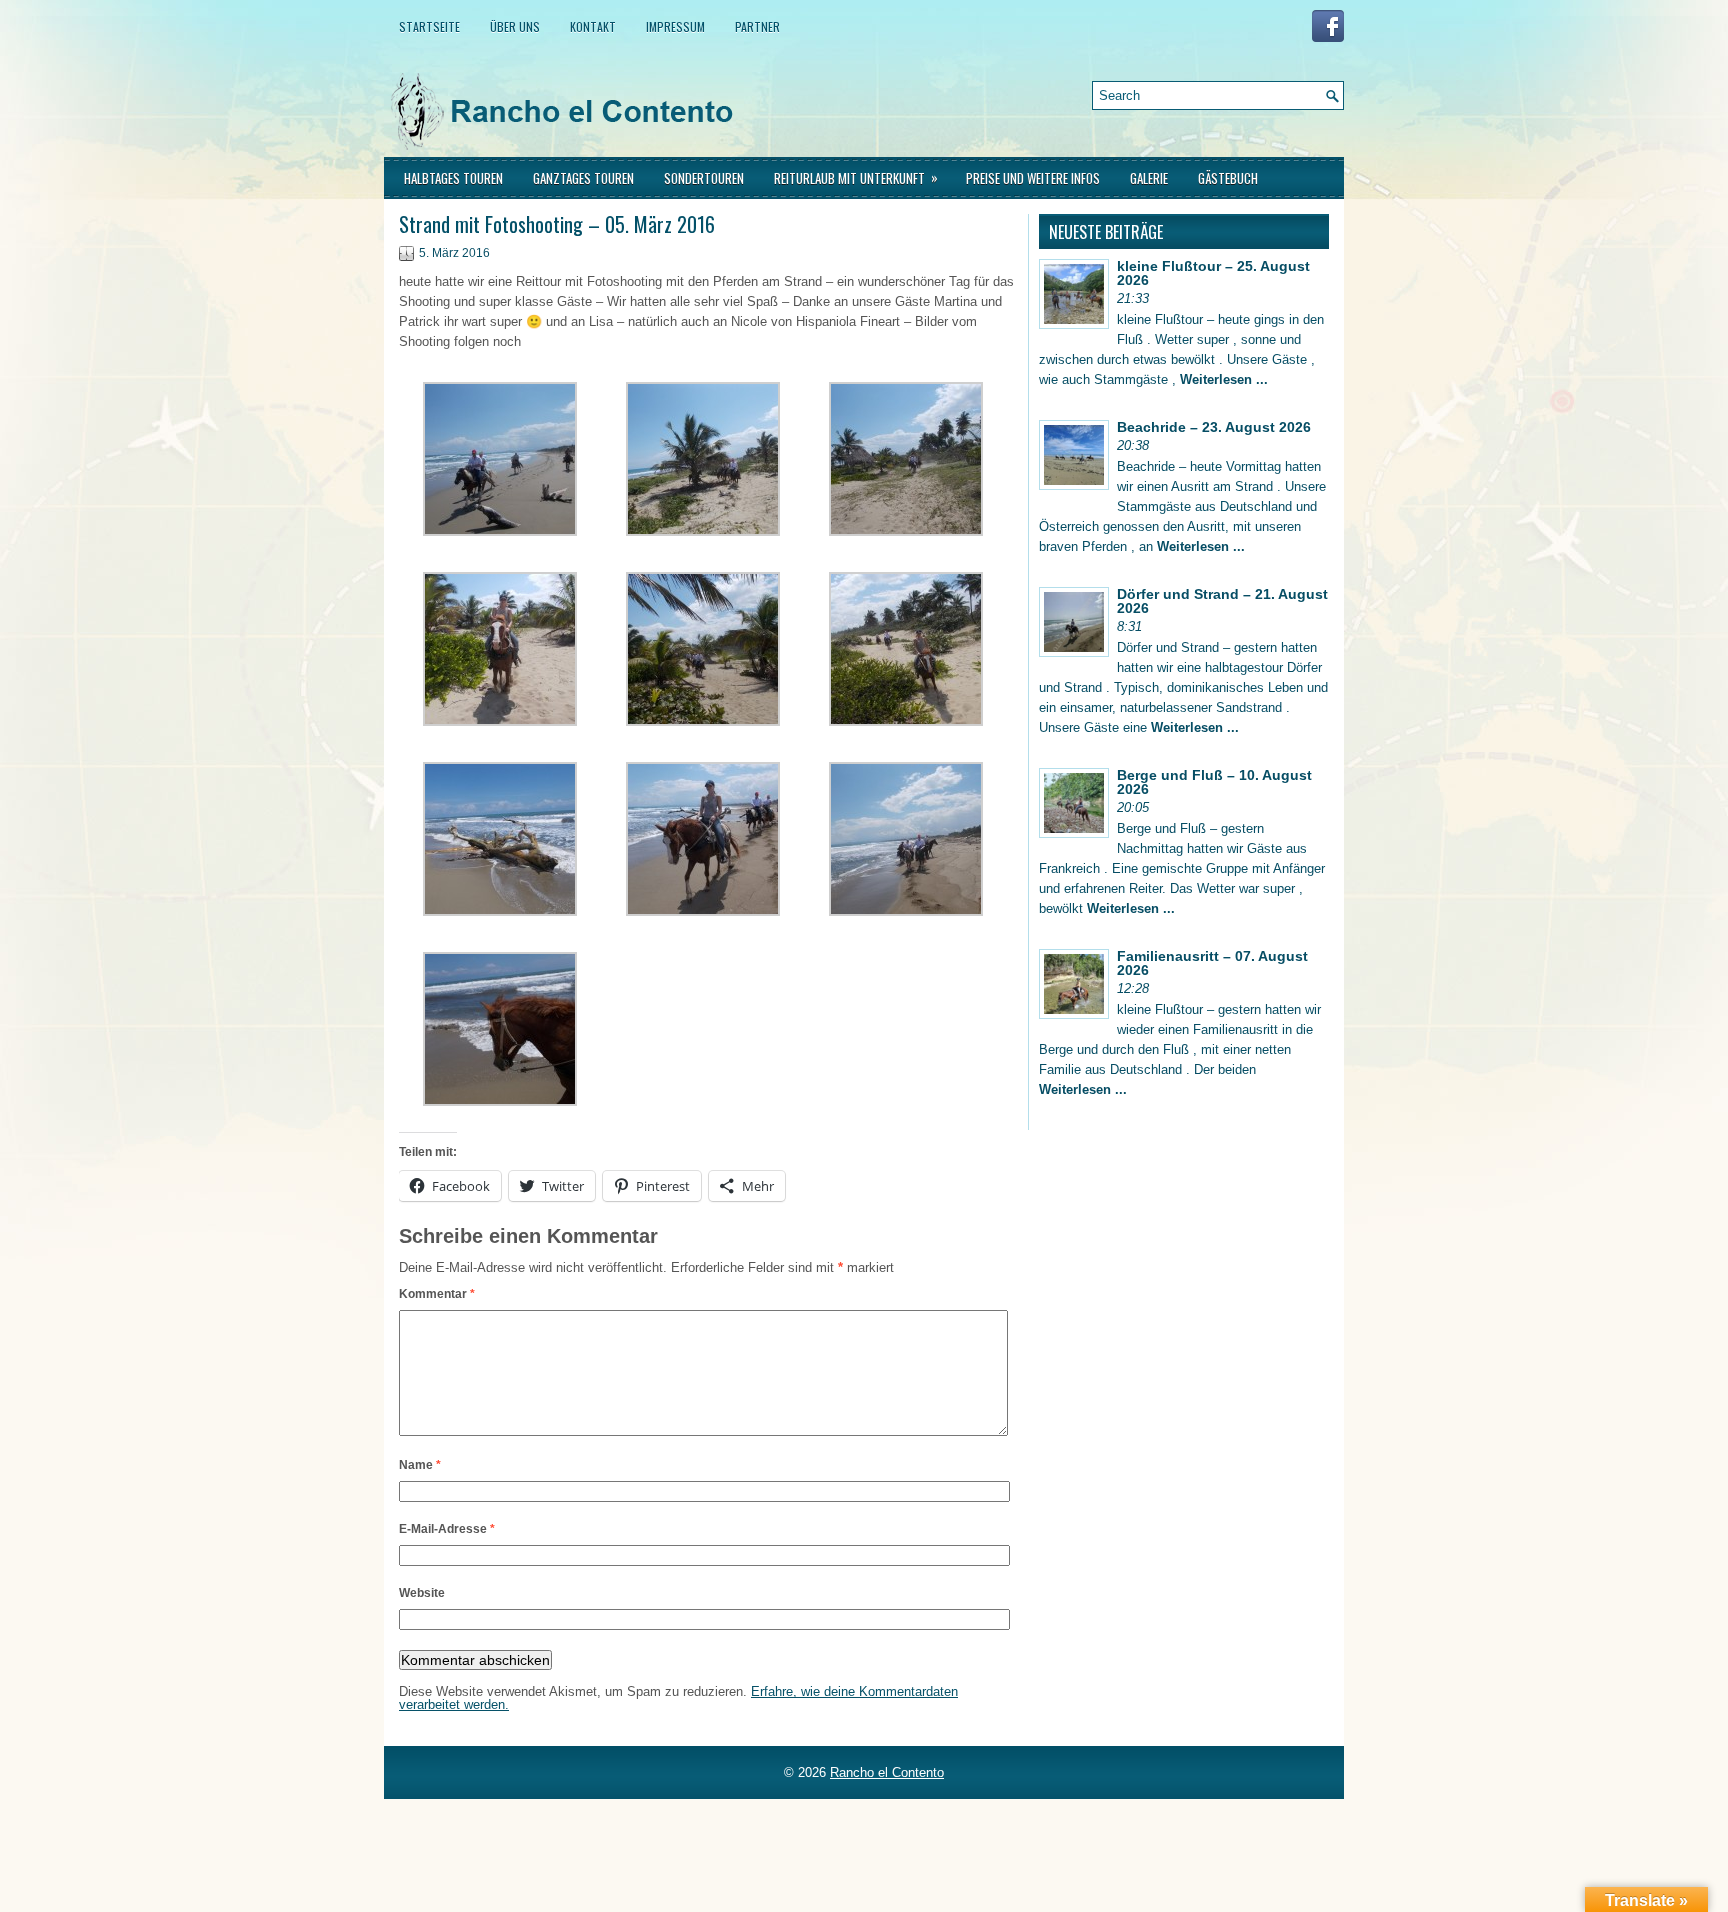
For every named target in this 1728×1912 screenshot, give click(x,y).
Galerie (1149, 178)
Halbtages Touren (453, 178)
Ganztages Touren (583, 178)
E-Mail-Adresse (447, 1529)
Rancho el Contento (887, 1772)
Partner (757, 26)
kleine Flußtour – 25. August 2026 (1213, 273)
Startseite (429, 26)
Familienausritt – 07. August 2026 (1212, 963)
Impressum (675, 26)
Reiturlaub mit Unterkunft (856, 177)
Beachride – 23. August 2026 (1214, 427)
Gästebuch (1228, 178)
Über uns (515, 26)
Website (422, 1593)
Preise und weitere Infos (1033, 178)
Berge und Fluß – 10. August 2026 (1214, 782)
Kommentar (437, 1294)
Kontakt (593, 26)
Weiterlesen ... (1224, 379)
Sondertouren (704, 178)
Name (420, 1465)
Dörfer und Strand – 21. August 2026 (1222, 601)
